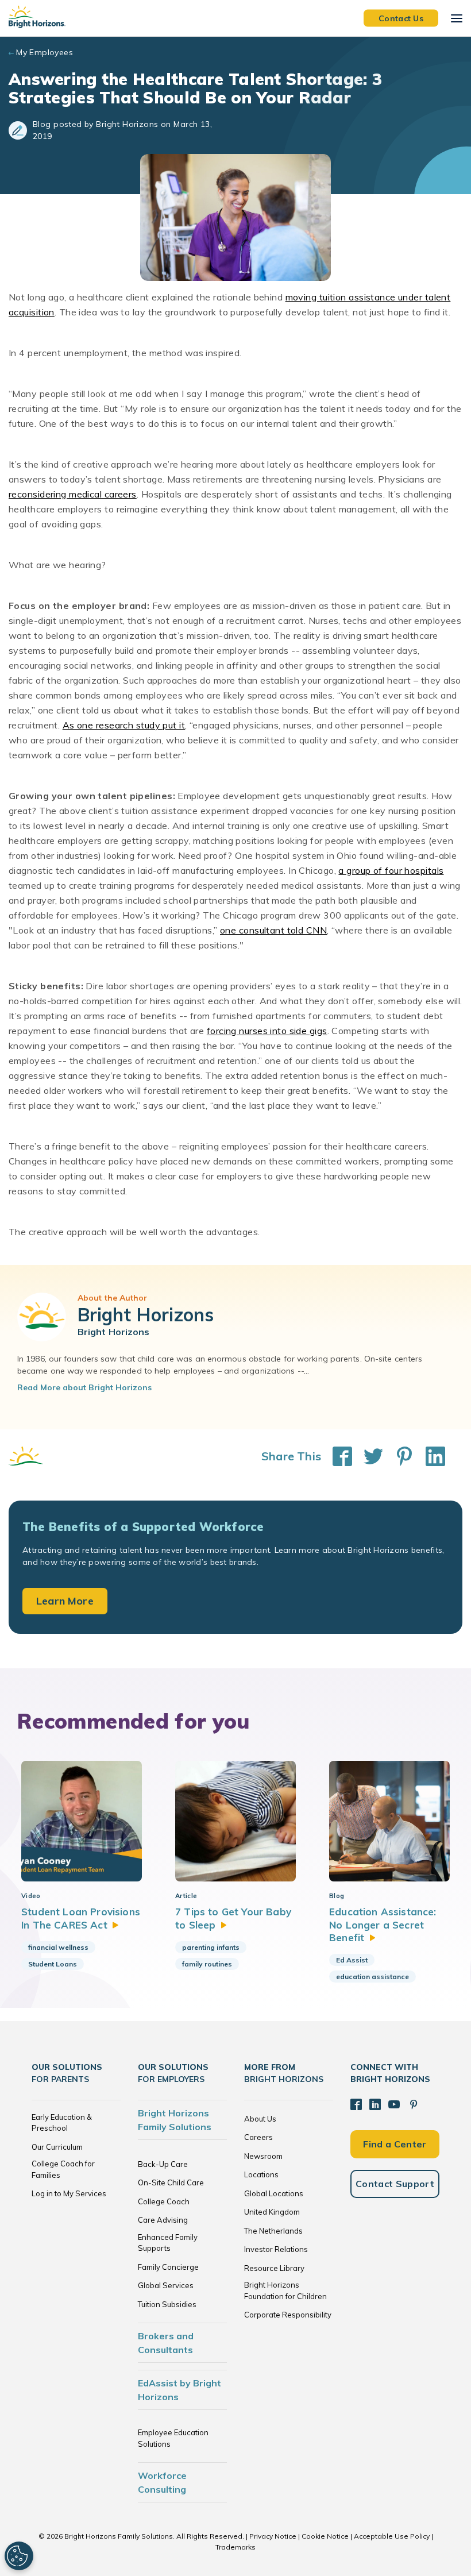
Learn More (65, 1601)
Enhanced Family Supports (168, 2243)
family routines (207, 1964)
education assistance (372, 1977)
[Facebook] (356, 2104)
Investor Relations (276, 2249)
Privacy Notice (273, 2536)
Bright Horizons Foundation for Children (285, 2290)
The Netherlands (273, 2231)
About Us (260, 2119)
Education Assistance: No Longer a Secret (383, 1925)
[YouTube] (394, 2104)
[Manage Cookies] (19, 2556)
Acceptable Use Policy (392, 2536)
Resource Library (274, 2268)
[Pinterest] (414, 2104)
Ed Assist (352, 1960)
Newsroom (263, 2156)
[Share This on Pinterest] (399, 1456)
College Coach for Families (63, 2169)
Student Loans (53, 1964)
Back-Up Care (163, 2164)
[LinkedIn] (375, 2104)
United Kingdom (272, 2212)
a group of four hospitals (391, 870)
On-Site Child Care (171, 2182)
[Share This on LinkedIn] (430, 1456)
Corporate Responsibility (288, 2315)
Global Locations (274, 2193)
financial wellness (58, 1947)
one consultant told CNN (273, 930)
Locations (261, 2174)
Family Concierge (168, 2267)
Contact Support (395, 2184)
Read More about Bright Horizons (84, 1387)
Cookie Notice (325, 2536)
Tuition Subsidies (167, 2304)
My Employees (45, 52)
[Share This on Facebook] (337, 1456)
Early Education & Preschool (62, 2123)
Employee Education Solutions (173, 2438)
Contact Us (401, 18)
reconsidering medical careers (73, 494)
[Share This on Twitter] (368, 1456)
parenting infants (211, 1947)
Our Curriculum (57, 2147)
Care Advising (163, 2220)
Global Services (166, 2285)
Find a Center (395, 2144)
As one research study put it (124, 725)
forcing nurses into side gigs (267, 1031)
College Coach (164, 2201)
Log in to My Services (69, 2193)
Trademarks (235, 2547)
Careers (258, 2137)
